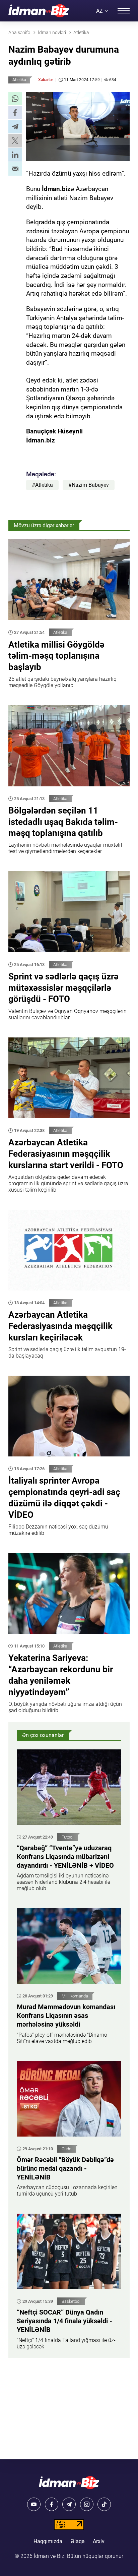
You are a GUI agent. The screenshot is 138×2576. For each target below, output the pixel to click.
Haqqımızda (48, 2541)
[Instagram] (87, 2504)
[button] (15, 99)
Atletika (19, 80)
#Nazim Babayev (89, 485)
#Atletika (42, 485)
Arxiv (99, 2541)
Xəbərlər (46, 80)
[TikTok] (104, 2504)
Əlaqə (78, 2541)
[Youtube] (34, 2504)
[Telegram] (69, 2504)
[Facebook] (52, 2504)
